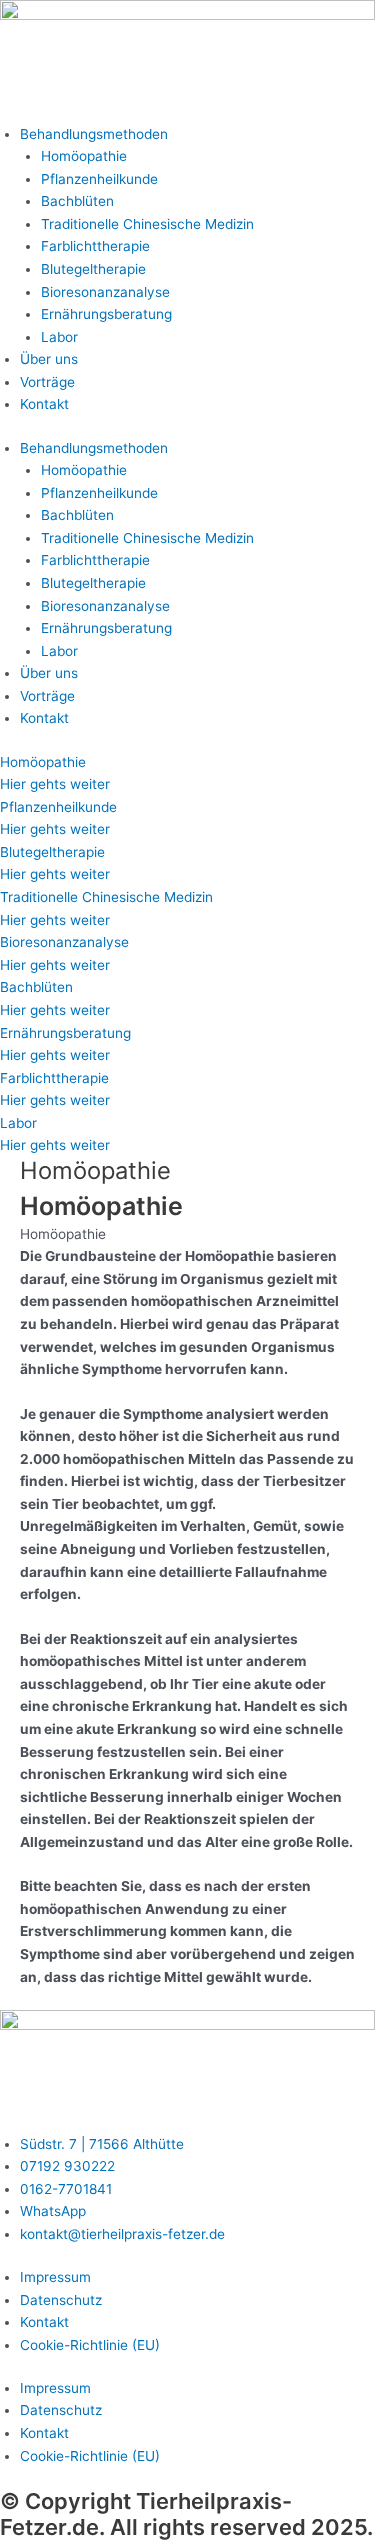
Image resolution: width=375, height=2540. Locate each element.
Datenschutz (61, 2300)
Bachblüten (77, 201)
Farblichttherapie (95, 246)
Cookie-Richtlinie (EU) (90, 2345)
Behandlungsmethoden (94, 134)
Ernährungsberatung (106, 314)
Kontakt (44, 404)
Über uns (49, 359)
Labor (59, 337)
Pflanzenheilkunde (99, 179)
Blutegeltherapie (93, 269)
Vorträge (47, 382)
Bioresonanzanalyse (105, 292)
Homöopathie (84, 156)
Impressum (55, 2277)
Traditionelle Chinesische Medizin (147, 224)
